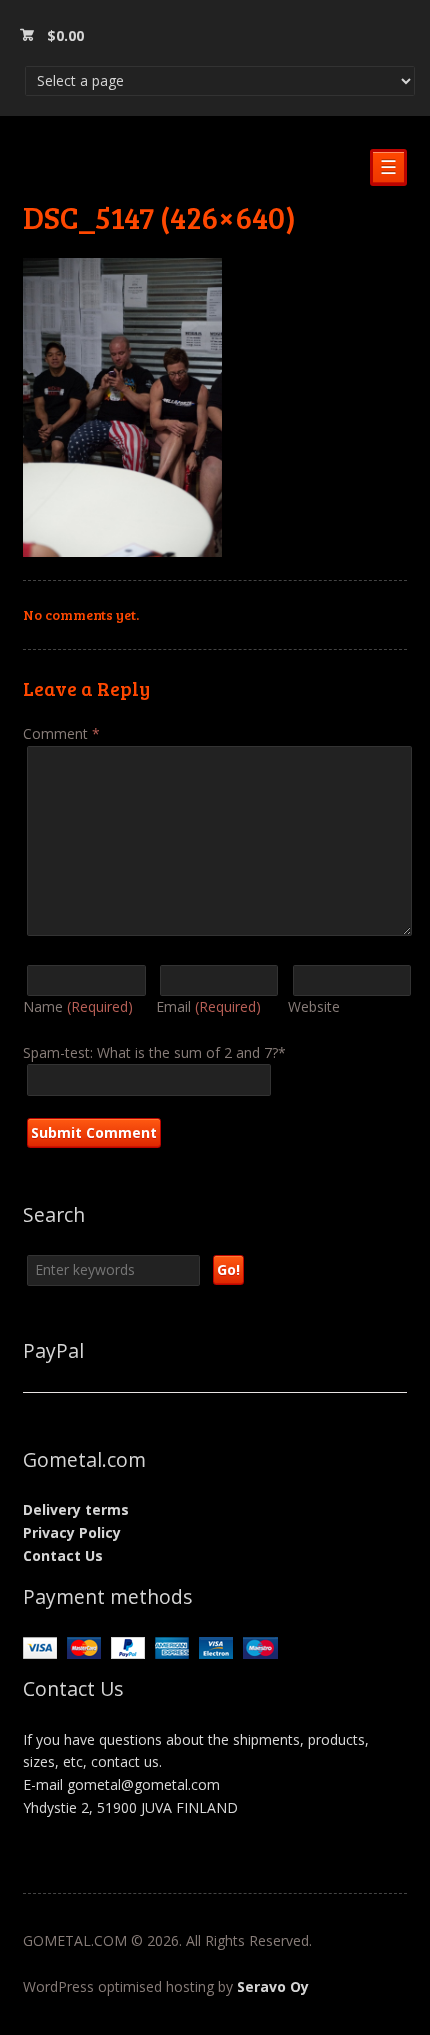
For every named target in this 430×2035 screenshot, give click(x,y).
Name (78, 1006)
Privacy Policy (72, 1532)
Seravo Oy (273, 1986)
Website (314, 1006)
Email (208, 1006)
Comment (61, 733)
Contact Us (63, 1555)
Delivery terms (76, 1509)
